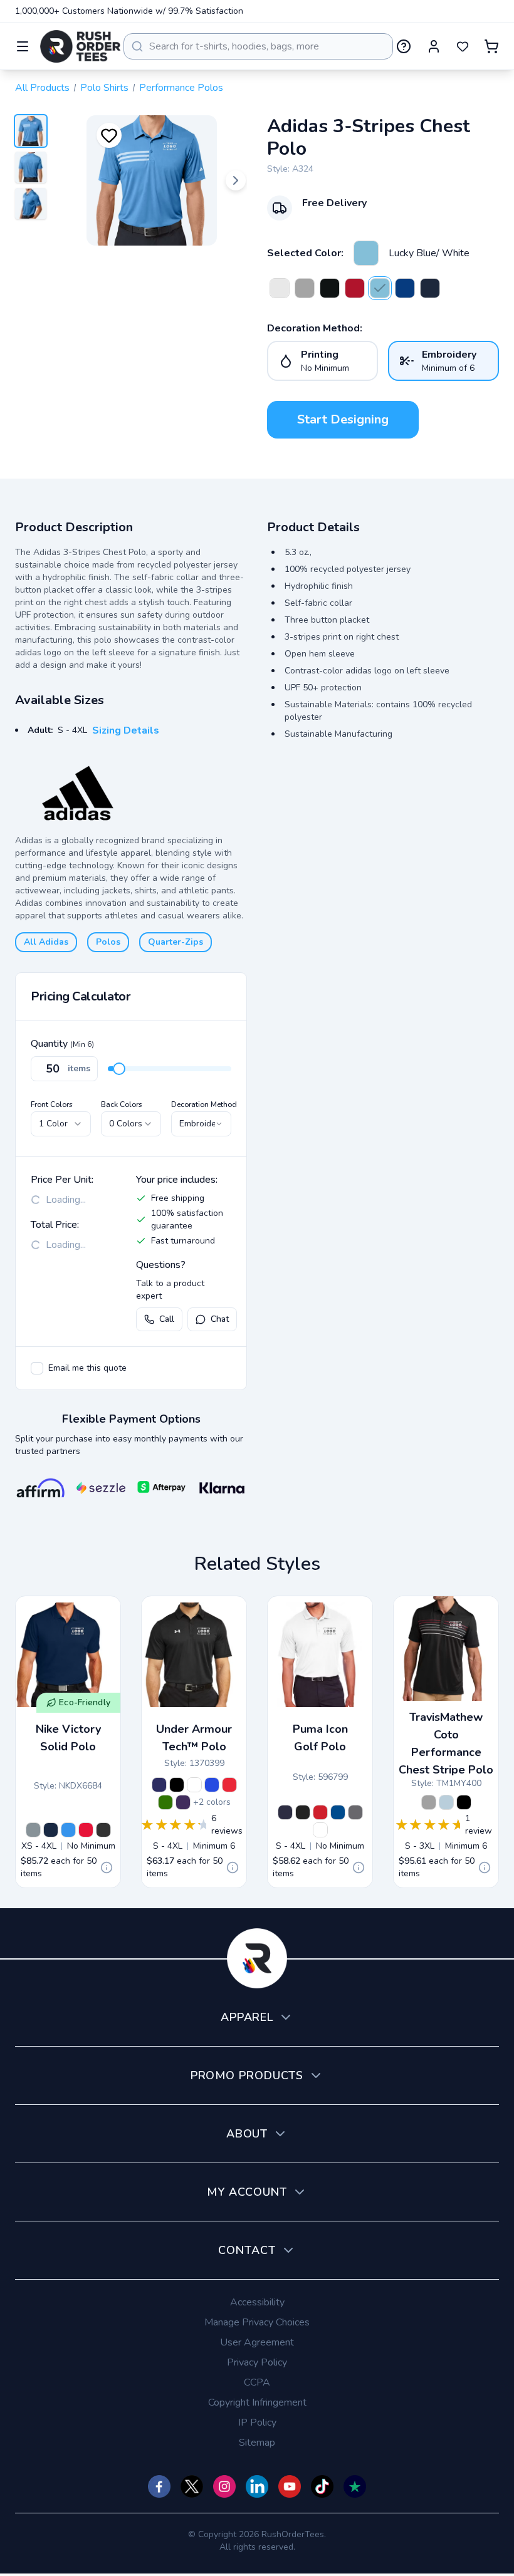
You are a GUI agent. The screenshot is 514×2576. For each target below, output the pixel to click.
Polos (108, 942)
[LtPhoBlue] (68, 1830)
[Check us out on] (257, 2486)
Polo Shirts (104, 88)
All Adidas (46, 942)
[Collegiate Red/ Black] (355, 288)
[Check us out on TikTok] (322, 2486)
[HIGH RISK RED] (320, 1812)
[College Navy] (51, 1830)
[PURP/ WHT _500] (183, 1802)
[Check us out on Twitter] (192, 2486)
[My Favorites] (463, 46)
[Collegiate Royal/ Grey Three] (405, 288)
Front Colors (52, 1104)
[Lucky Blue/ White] (366, 253)
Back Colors (122, 1104)
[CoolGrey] (33, 1830)
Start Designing (343, 419)
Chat (220, 1319)
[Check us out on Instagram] (224, 2486)
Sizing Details (126, 730)
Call (167, 1319)
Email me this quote (87, 1368)
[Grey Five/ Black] (305, 288)
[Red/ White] (229, 1785)
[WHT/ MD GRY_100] (194, 1785)
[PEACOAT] (285, 1812)
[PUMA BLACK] (303, 1812)
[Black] (103, 1830)
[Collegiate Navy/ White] (430, 288)
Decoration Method (204, 1104)
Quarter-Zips (176, 942)
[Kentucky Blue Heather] (446, 1802)
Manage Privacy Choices (257, 2322)
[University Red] (86, 1830)
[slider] (119, 1069)
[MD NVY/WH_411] (159, 1785)
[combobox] (258, 46)
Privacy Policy (257, 2362)
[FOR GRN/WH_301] (165, 1802)
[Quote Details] (107, 1867)
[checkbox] (37, 1368)
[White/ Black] (280, 288)
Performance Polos (181, 88)
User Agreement (257, 2342)
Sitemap (257, 2443)
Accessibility (257, 2302)
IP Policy (257, 2423)
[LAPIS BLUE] (338, 1812)
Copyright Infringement (257, 2402)
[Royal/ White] (212, 1785)
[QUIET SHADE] (355, 1812)
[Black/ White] (330, 288)
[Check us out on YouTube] (290, 2486)
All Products (42, 88)
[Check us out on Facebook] (159, 2486)
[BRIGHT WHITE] (320, 1830)
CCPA (257, 2382)
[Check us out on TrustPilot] (355, 2486)
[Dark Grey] (429, 1802)
